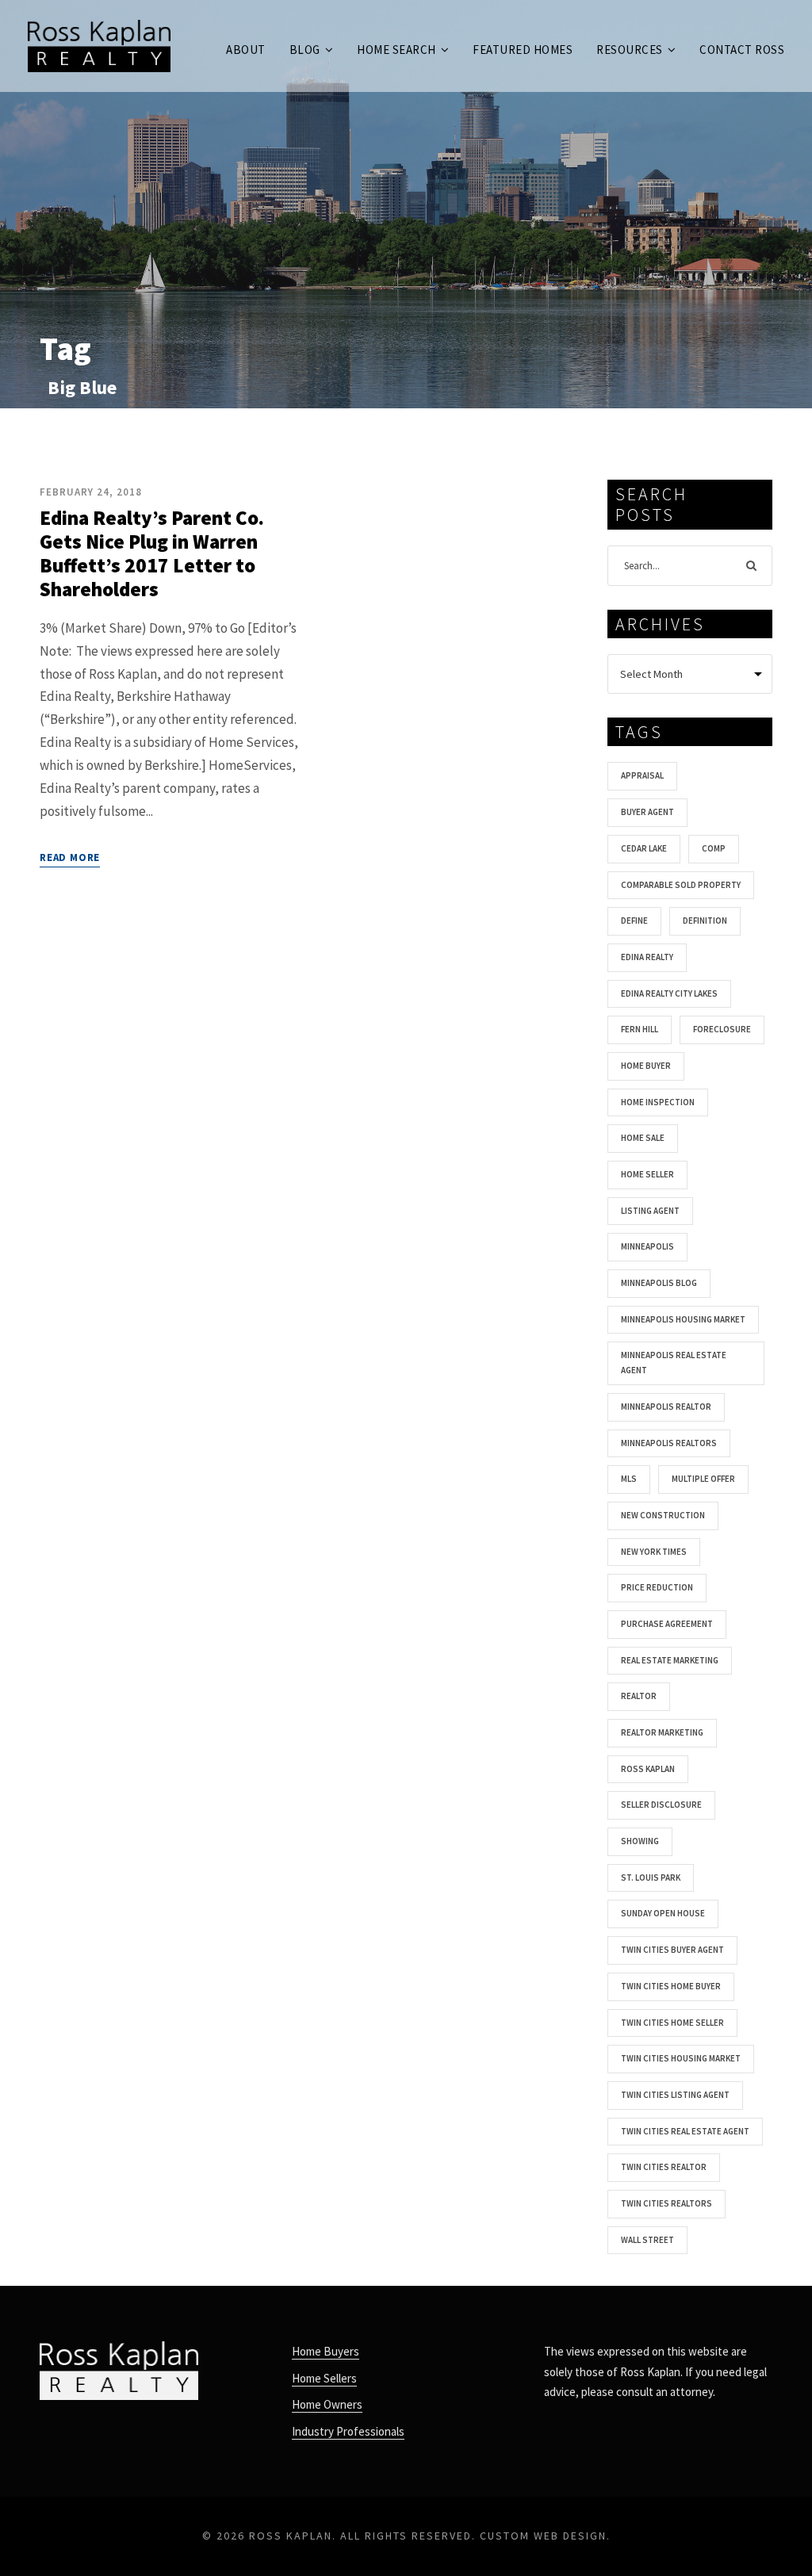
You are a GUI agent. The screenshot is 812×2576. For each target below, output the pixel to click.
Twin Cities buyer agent (672, 1950)
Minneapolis (647, 1246)
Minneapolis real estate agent (674, 1363)
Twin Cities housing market (681, 2058)
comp (714, 848)
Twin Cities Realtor (664, 2167)
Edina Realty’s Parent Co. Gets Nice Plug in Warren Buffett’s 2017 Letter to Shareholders (152, 553)
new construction (663, 1515)
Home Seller (647, 1174)
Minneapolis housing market (683, 1319)
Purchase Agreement (667, 1624)
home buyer (646, 1066)
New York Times (654, 1552)
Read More (70, 857)
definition (705, 921)
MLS (629, 1479)
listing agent (650, 1211)
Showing (640, 1841)
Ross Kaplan (648, 1769)
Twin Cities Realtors (666, 2203)
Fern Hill (640, 1029)
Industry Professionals (348, 2431)
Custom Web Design (543, 2536)
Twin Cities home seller (672, 2023)
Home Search (396, 50)
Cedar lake (644, 848)
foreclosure (722, 1029)
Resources (630, 50)
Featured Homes (523, 50)
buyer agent (647, 812)
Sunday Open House (663, 1913)
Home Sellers (324, 2378)
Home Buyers (326, 2351)
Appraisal (642, 775)
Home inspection (658, 1102)
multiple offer (703, 1479)
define (634, 921)
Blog (305, 50)
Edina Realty (647, 957)
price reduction (657, 1587)
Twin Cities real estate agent (685, 2131)
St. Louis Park (651, 1877)
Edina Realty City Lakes (669, 993)
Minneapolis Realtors (669, 1443)
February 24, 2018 (91, 492)
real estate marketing (670, 1660)
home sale (643, 1138)
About (246, 50)
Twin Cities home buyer (671, 1986)
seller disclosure (661, 1805)
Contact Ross (742, 50)
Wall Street (647, 2240)
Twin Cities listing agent (675, 2095)
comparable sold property (681, 885)
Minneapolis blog (659, 1283)
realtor (639, 1696)
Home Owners (327, 2404)
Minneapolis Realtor (666, 1407)
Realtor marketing (662, 1732)
